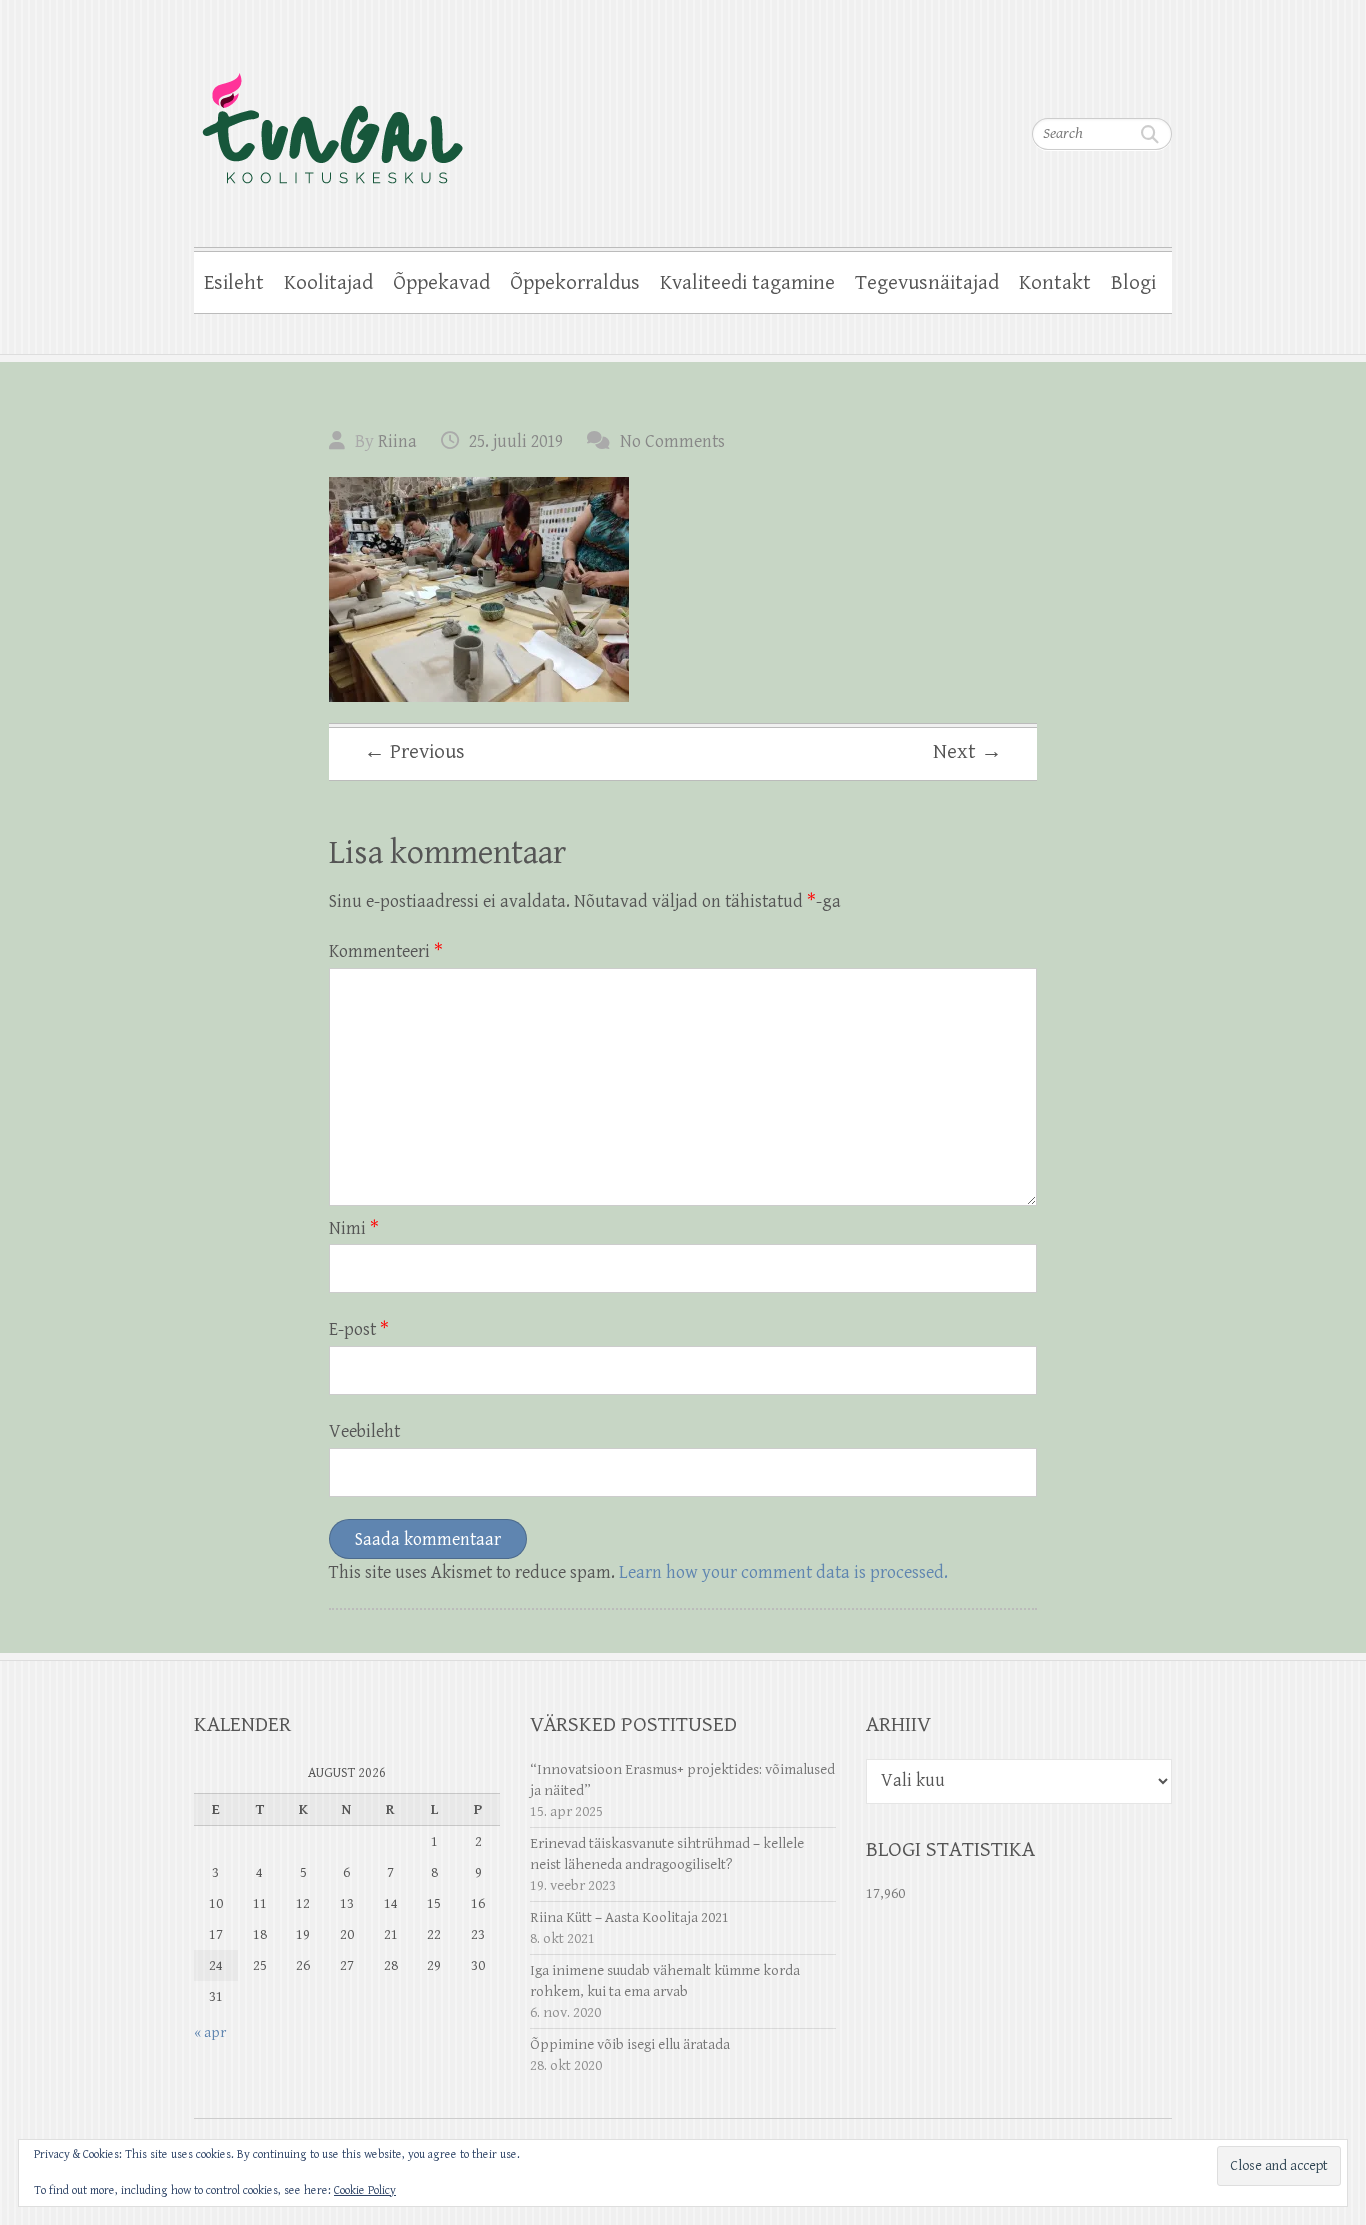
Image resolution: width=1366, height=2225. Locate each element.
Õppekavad (441, 283)
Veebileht (364, 1431)
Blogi (1133, 283)
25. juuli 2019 (516, 441)
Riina (397, 441)
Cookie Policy (365, 2190)
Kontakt (1055, 283)
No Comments (672, 441)
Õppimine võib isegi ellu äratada (630, 2044)
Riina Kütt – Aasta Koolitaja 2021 (629, 1917)
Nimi (354, 1228)
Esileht (234, 283)
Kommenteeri (386, 951)
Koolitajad (328, 283)
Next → (967, 752)
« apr (210, 2032)
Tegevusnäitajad (927, 283)
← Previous (414, 752)
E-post (359, 1329)
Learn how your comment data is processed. (783, 1572)
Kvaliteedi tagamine (747, 283)
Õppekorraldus (575, 283)
